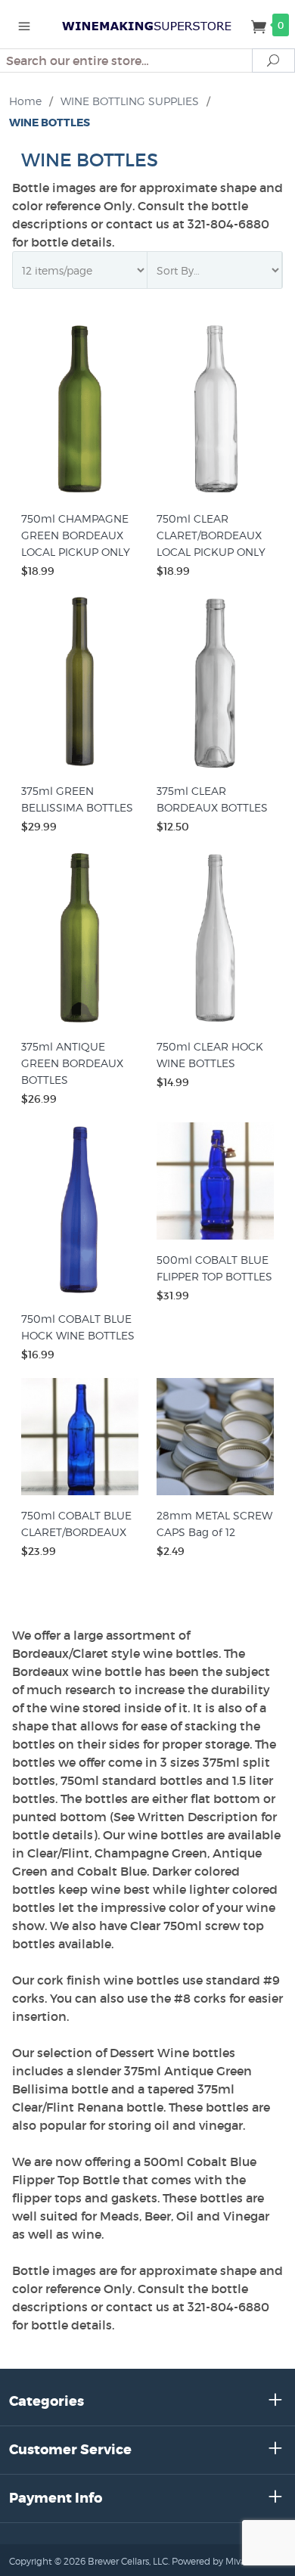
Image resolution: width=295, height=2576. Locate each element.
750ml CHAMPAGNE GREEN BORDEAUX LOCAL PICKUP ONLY (76, 535)
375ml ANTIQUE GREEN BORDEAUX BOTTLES (72, 1063)
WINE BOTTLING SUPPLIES (130, 101)
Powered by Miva (209, 2561)
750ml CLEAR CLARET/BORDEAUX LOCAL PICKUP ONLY (211, 535)
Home (25, 101)
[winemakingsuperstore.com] (147, 24)
